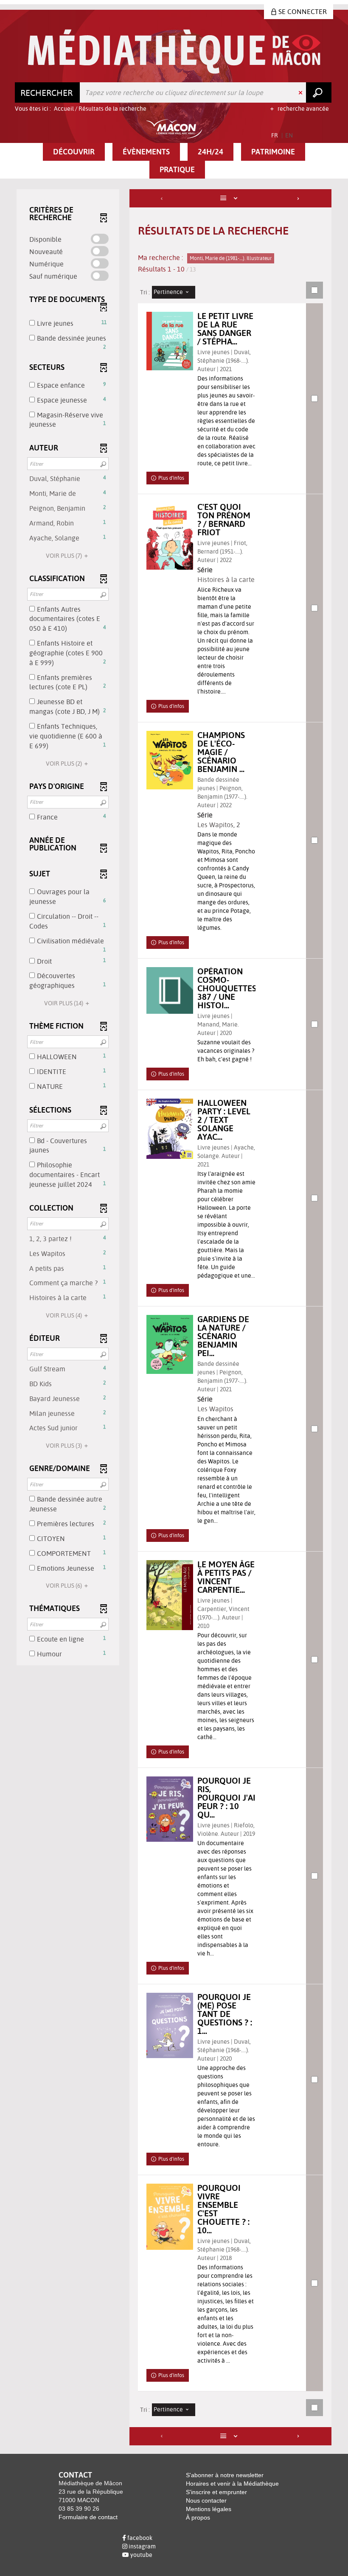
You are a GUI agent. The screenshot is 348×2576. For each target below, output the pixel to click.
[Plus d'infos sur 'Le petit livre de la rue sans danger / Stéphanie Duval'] (170, 341)
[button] (74, 152)
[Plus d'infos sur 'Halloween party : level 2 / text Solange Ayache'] (170, 1129)
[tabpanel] (174, 1318)
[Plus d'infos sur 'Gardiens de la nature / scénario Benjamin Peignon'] (170, 1344)
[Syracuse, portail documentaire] (174, 52)
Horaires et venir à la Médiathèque (232, 2484)
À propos (198, 2517)
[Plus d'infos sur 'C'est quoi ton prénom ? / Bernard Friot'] (170, 536)
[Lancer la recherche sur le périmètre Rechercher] (319, 92)
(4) (65, 1315)
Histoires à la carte (226, 579)
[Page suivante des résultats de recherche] (299, 198)
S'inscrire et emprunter (216, 2492)
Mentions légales (209, 2509)
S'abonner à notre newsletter (225, 2475)
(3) (65, 1446)
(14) (64, 1003)
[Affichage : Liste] (231, 198)
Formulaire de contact (88, 2517)
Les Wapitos (215, 825)
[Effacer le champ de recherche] (301, 92)
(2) (65, 764)
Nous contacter (206, 2500)
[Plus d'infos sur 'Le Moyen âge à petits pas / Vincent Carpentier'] (170, 1595)
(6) (65, 1586)
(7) (65, 556)
